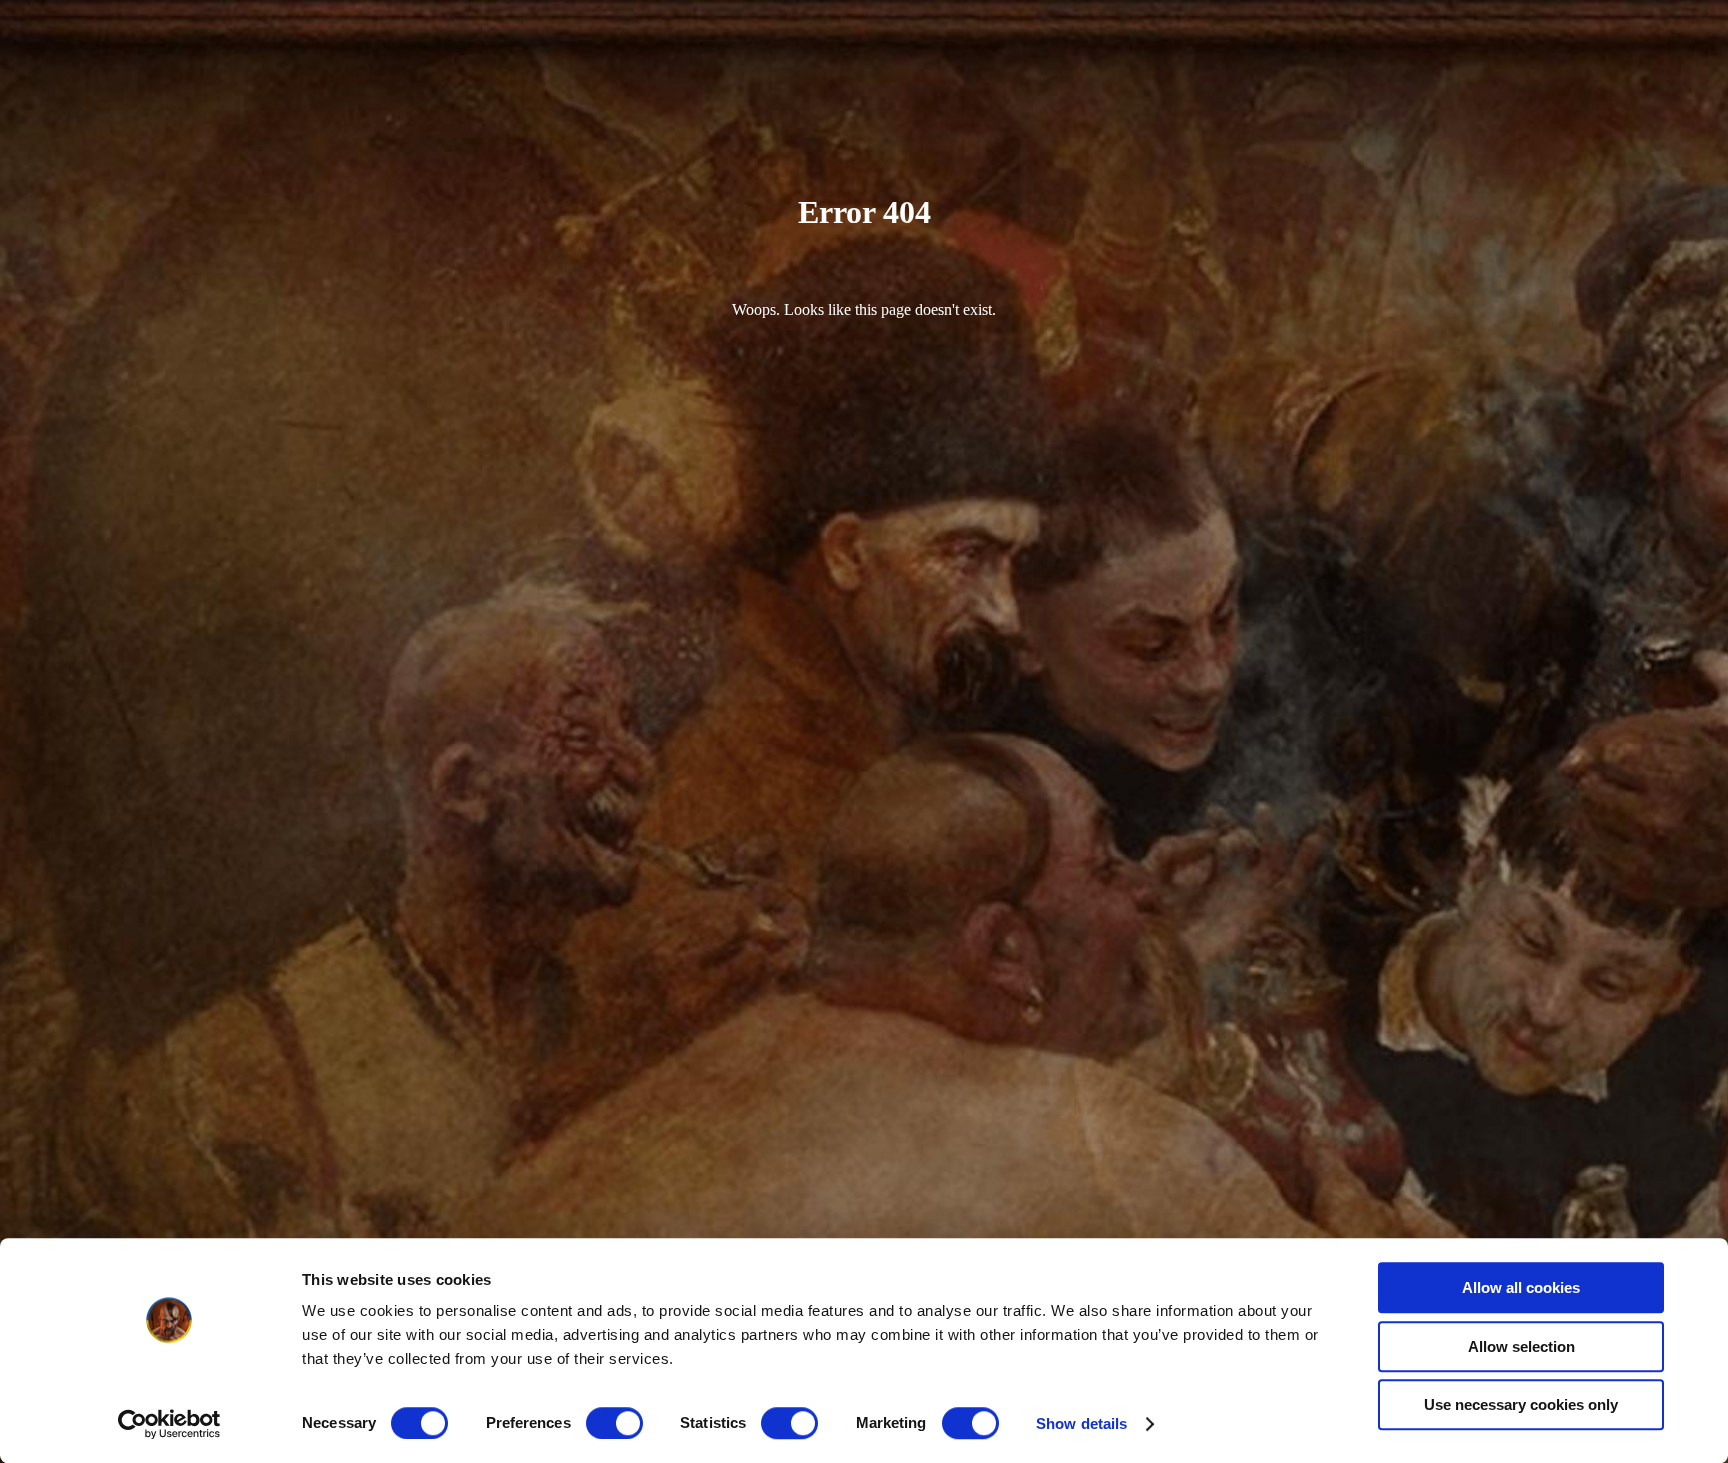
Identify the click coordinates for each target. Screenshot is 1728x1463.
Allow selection (1521, 1346)
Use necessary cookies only (1521, 1404)
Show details (1081, 1423)
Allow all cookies (1521, 1287)
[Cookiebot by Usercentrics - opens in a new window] (169, 1424)
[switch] (614, 1423)
